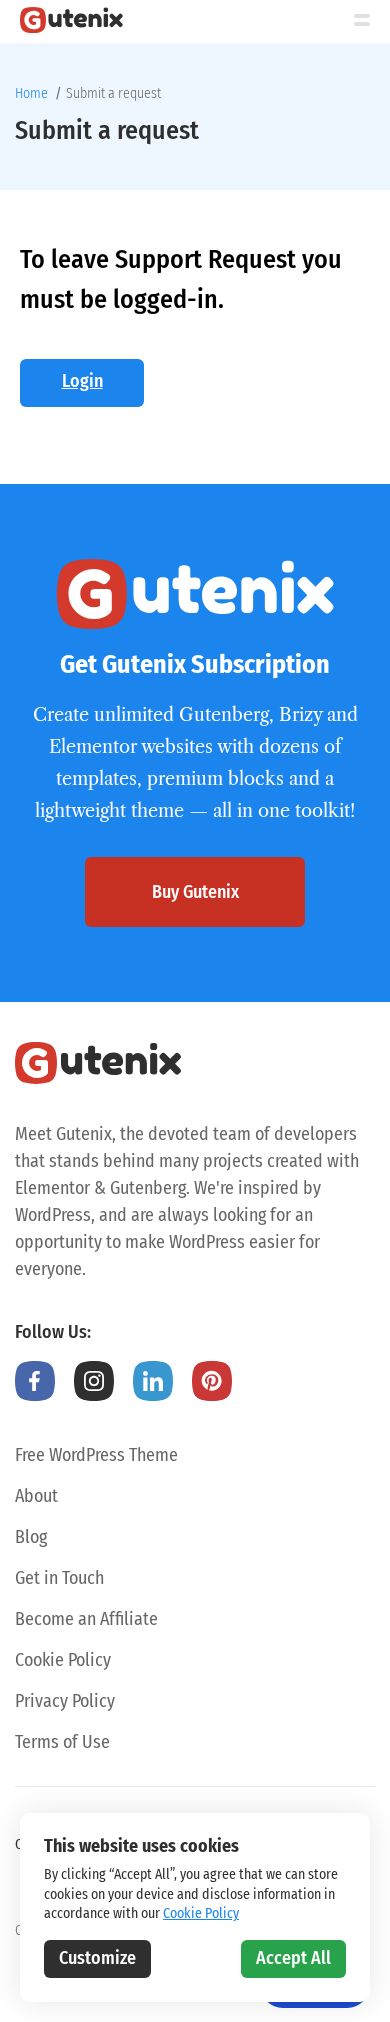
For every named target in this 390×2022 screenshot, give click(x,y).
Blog (31, 1537)
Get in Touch (59, 1578)
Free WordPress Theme (96, 1455)
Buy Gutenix (195, 892)
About (36, 1496)
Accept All (293, 1958)
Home (31, 93)
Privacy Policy (65, 1701)
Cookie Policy (63, 1660)
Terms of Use (62, 1742)
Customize (97, 1958)
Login (82, 381)
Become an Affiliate (86, 1619)
